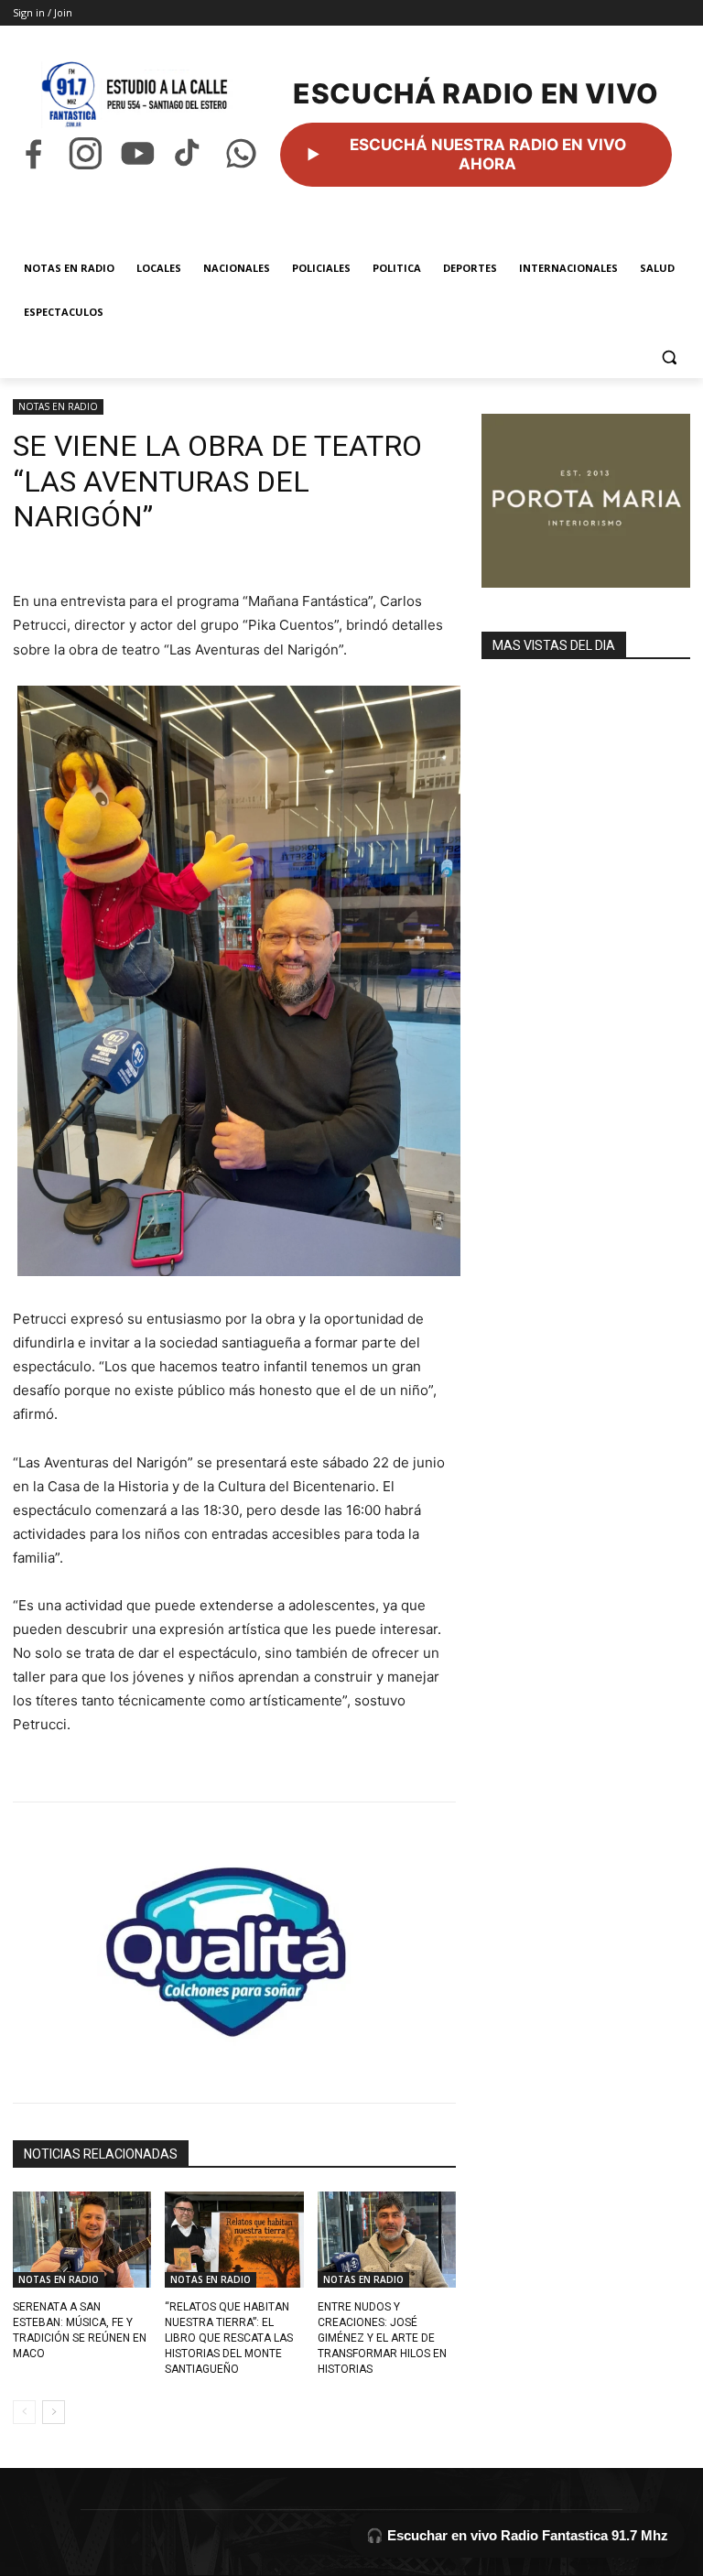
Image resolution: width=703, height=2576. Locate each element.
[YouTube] (138, 153)
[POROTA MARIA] (586, 501)
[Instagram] (86, 153)
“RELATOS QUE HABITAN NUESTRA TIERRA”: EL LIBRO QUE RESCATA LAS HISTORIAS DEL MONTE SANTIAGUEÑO (229, 2338)
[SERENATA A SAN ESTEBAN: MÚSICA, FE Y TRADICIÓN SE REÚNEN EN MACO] (82, 2240)
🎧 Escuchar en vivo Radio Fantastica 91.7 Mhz (517, 2535)
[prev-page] (24, 2412)
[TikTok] (189, 153)
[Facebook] (33, 153)
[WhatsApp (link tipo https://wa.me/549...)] (241, 153)
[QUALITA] (234, 1944)
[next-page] (54, 2412)
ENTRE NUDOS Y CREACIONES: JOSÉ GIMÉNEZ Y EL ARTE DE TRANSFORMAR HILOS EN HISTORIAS (382, 2338)
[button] (669, 357)
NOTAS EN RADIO (58, 406)
